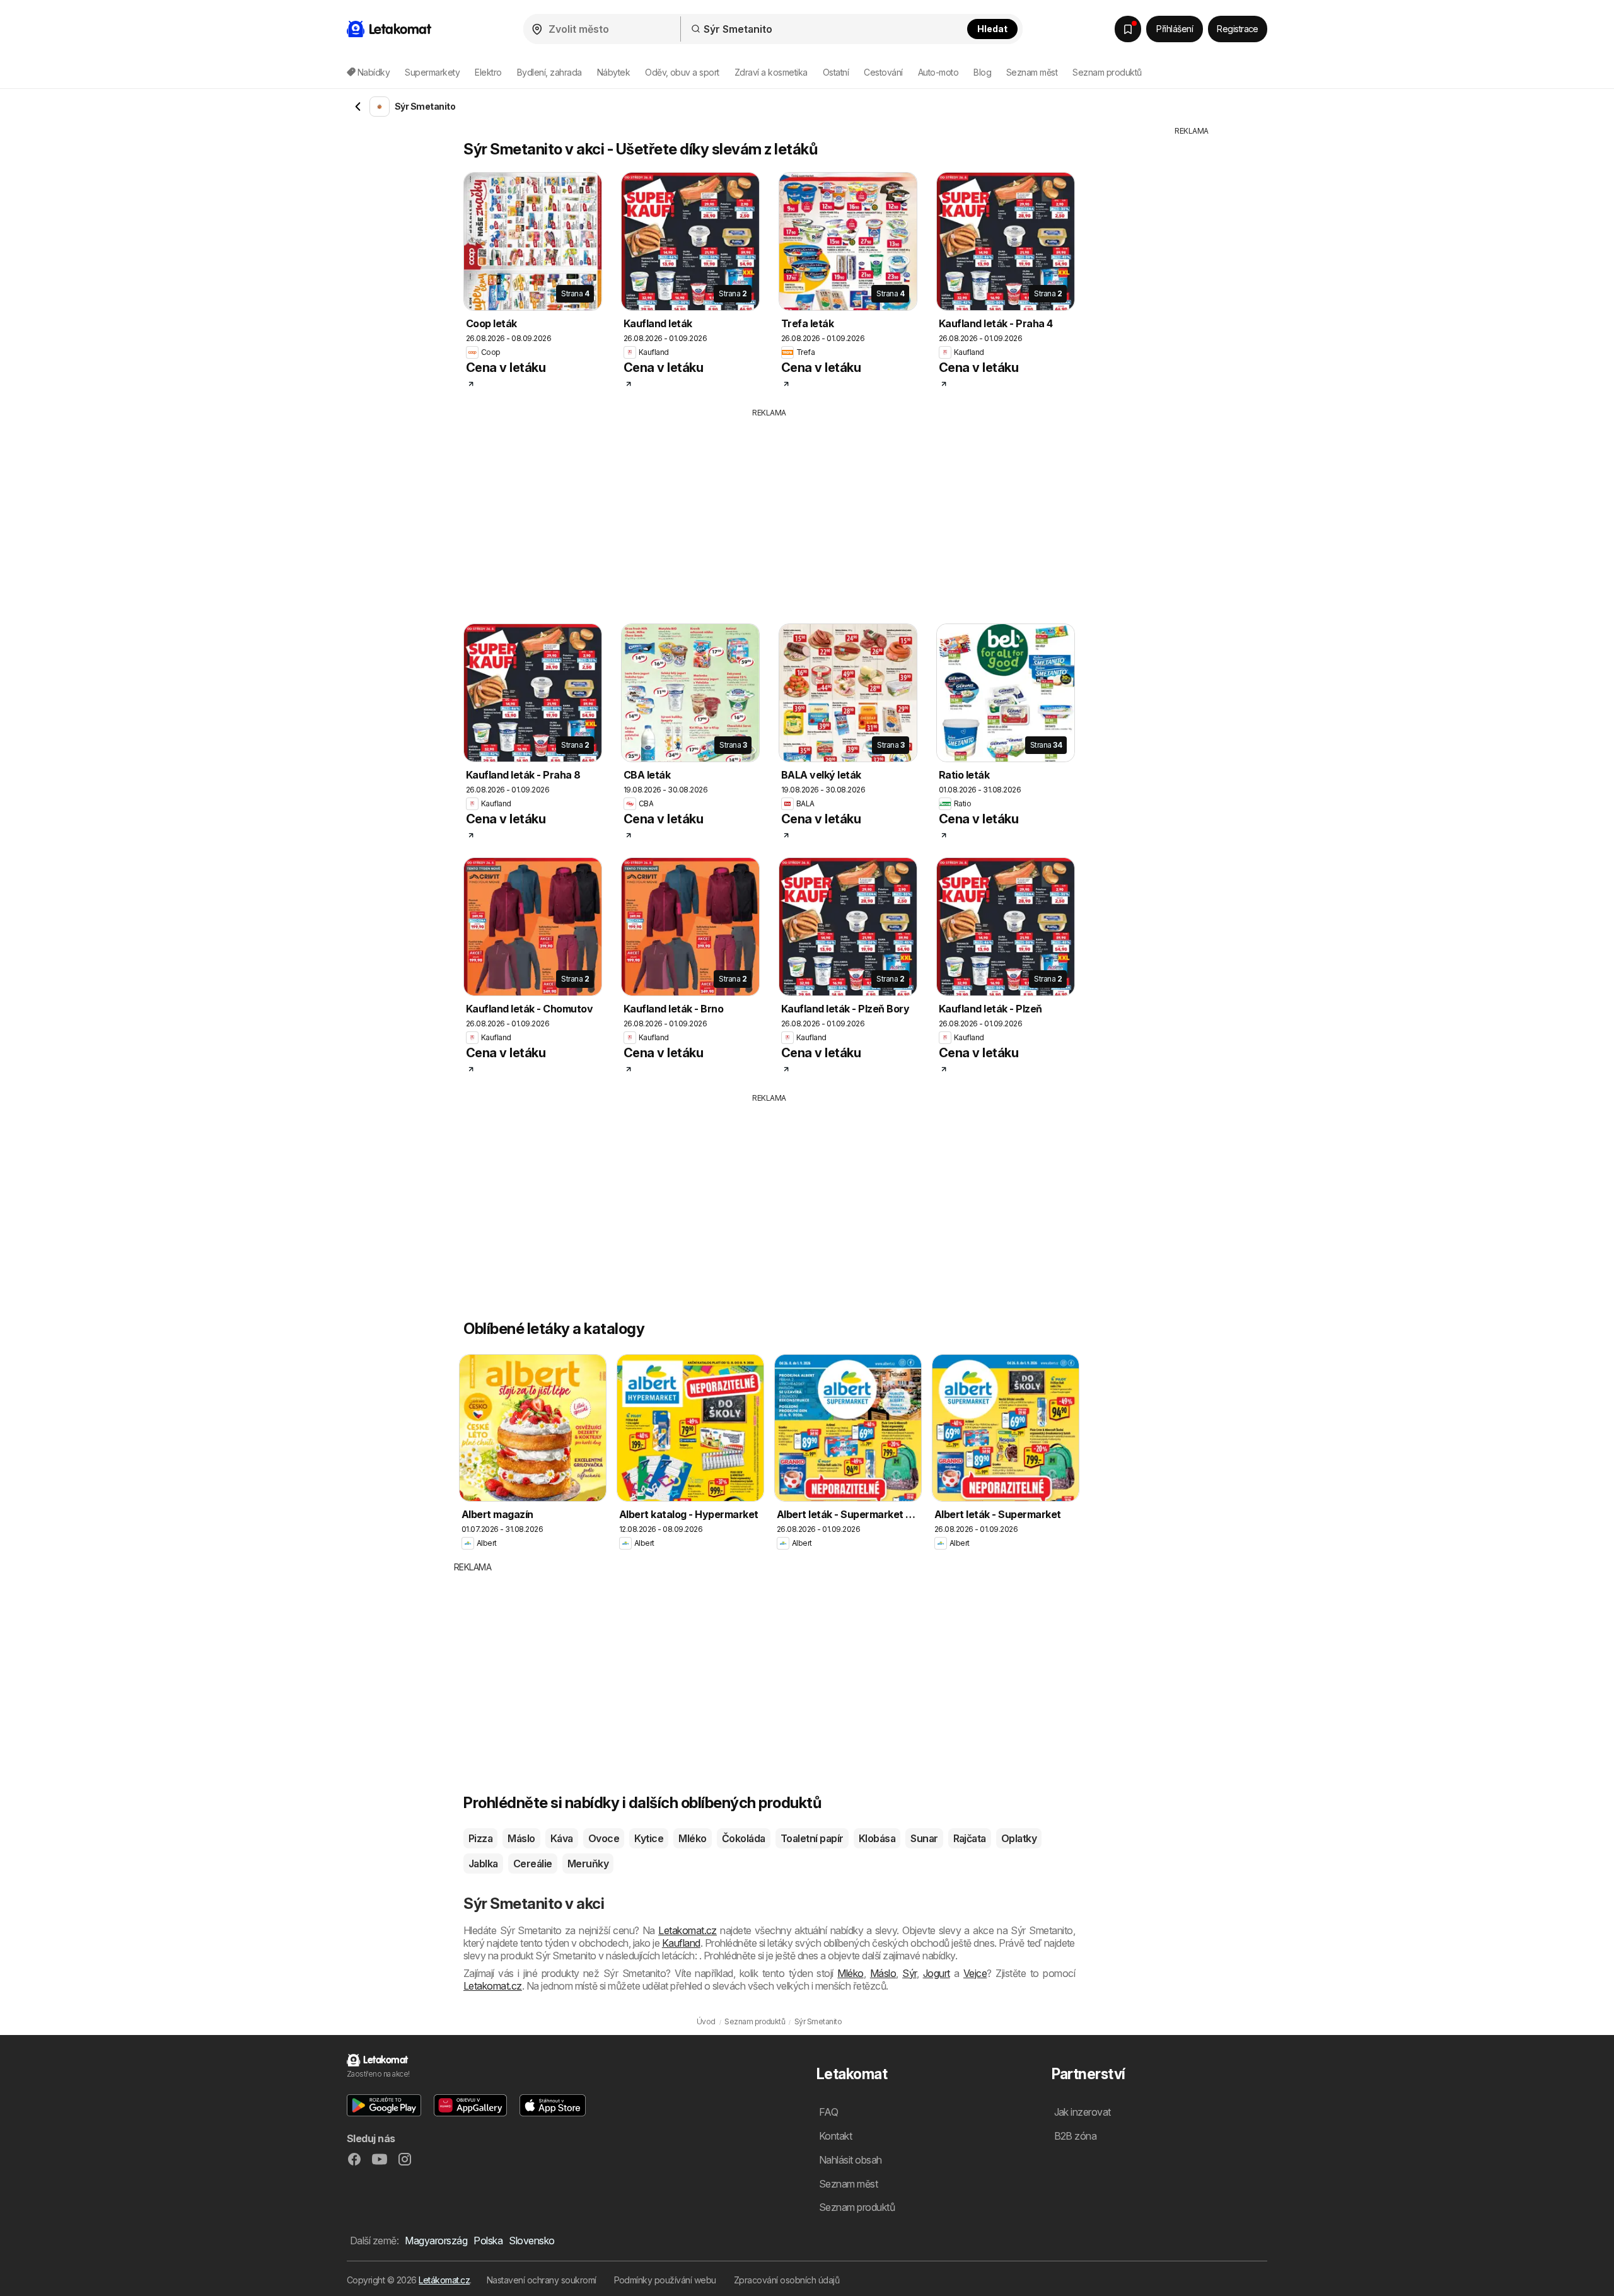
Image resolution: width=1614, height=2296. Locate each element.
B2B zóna (1076, 2136)
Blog (982, 72)
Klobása (877, 1838)
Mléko (692, 1838)
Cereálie (533, 1864)
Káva (562, 1838)
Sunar (924, 1838)
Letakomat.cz (688, 1930)
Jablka (483, 1864)
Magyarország (436, 2241)
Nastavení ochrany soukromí (542, 2280)
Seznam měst (1032, 72)
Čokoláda (744, 1838)
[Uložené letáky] (1128, 29)
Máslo (521, 1838)
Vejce (975, 1973)
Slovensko (531, 2241)
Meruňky (588, 1864)
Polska (488, 2241)
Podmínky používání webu (665, 2280)
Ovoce (604, 1838)
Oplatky (1019, 1838)
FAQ (828, 2112)
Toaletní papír (812, 1838)
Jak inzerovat (1083, 2112)
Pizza (480, 1838)
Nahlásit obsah (851, 2160)
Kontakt (835, 2136)
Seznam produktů (1107, 72)
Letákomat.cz (444, 2280)
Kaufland (681, 1943)
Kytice (649, 1838)
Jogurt (937, 1973)
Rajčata (970, 1838)
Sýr (909, 1973)
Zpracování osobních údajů (787, 2280)
